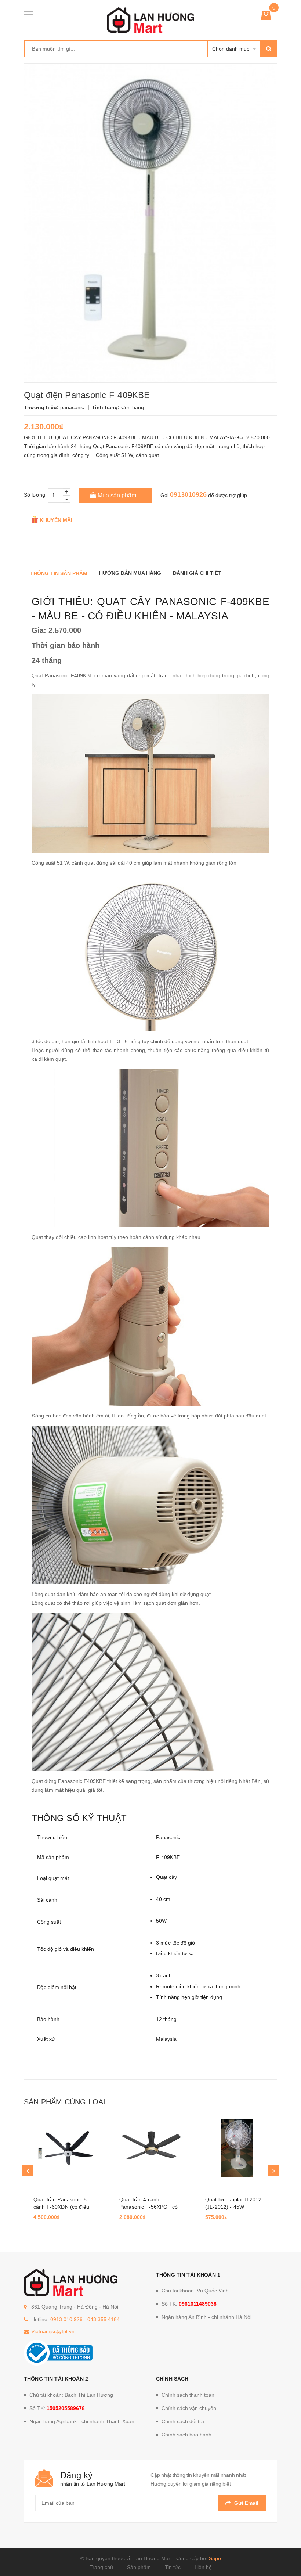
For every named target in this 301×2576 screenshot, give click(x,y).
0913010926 (188, 494)
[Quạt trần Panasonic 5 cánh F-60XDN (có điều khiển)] (65, 2148)
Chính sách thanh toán (188, 2395)
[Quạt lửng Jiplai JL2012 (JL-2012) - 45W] (237, 2148)
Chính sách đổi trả (183, 2421)
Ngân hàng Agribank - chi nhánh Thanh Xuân (82, 2421)
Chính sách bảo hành (186, 2435)
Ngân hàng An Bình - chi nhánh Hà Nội (206, 2317)
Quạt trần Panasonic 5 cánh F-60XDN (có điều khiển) (61, 2207)
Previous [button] (28, 2171)
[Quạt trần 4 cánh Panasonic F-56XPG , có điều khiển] (151, 2148)
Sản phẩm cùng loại (65, 2102)
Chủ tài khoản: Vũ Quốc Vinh (195, 2291)
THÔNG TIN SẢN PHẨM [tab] (59, 573)
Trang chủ (101, 2567)
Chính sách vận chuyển (189, 2408)
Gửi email (246, 2503)
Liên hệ (203, 2567)
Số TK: (189, 2304)
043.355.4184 (104, 2319)
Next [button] (273, 2171)
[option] (65, 2171)
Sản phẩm (139, 2567)
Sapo (215, 2558)
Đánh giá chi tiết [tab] (197, 573)
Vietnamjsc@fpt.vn (53, 2331)
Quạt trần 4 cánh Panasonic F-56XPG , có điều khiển (148, 2207)
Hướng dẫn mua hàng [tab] (130, 573)
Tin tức (173, 2567)
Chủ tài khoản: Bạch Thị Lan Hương (71, 2395)
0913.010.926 (66, 2319)
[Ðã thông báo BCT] (58, 2352)
